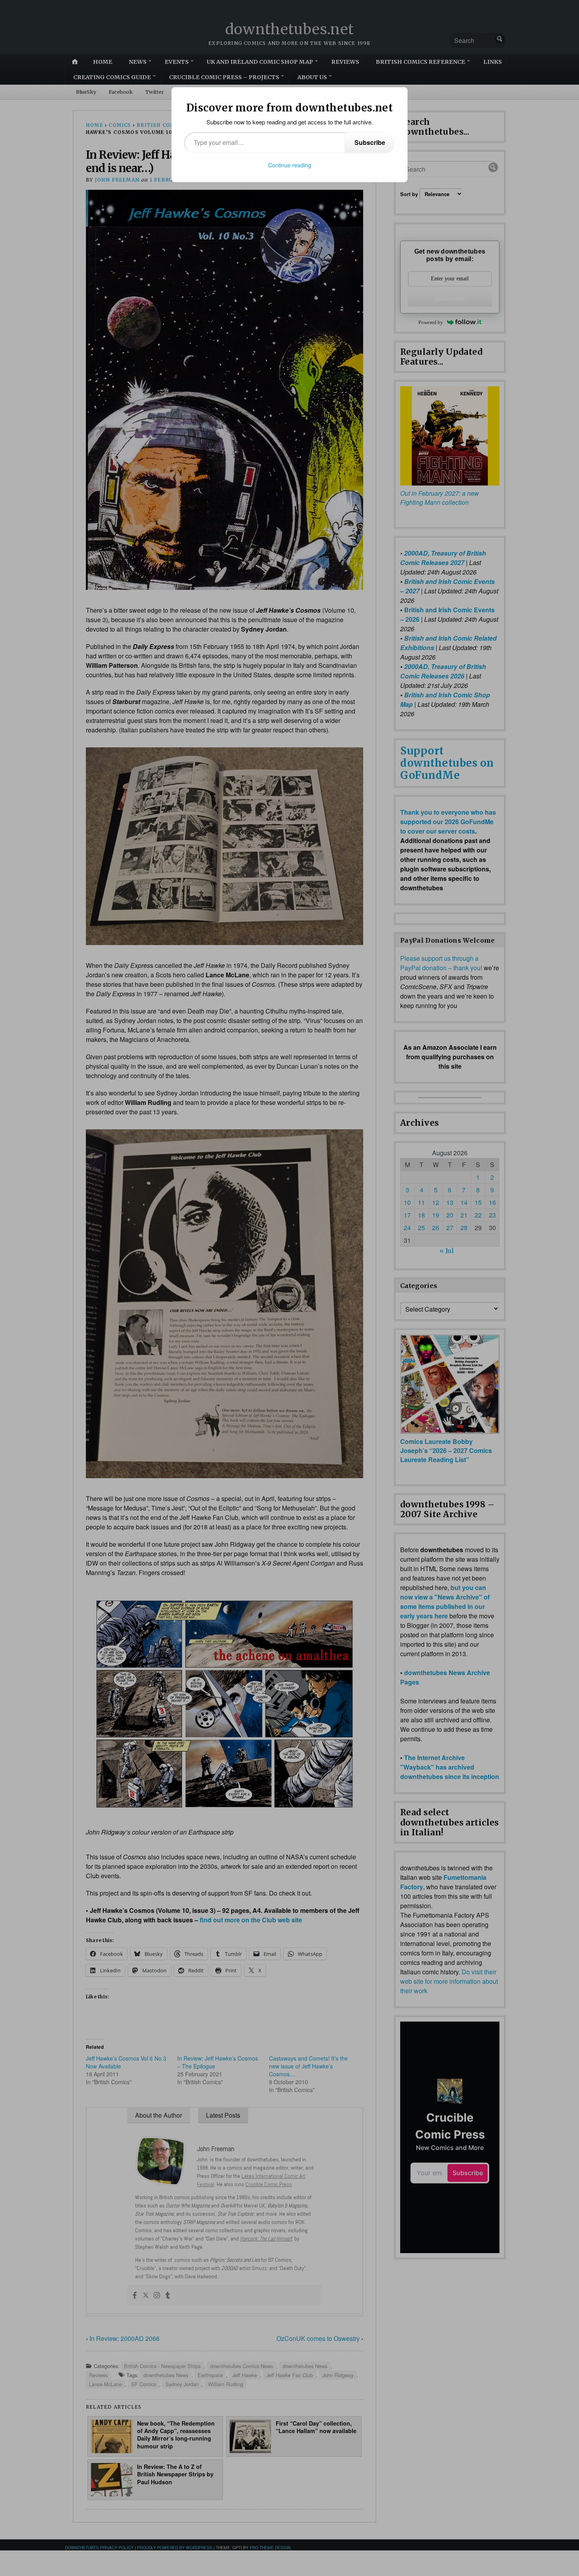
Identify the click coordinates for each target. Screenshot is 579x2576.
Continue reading (290, 165)
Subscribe (370, 142)
